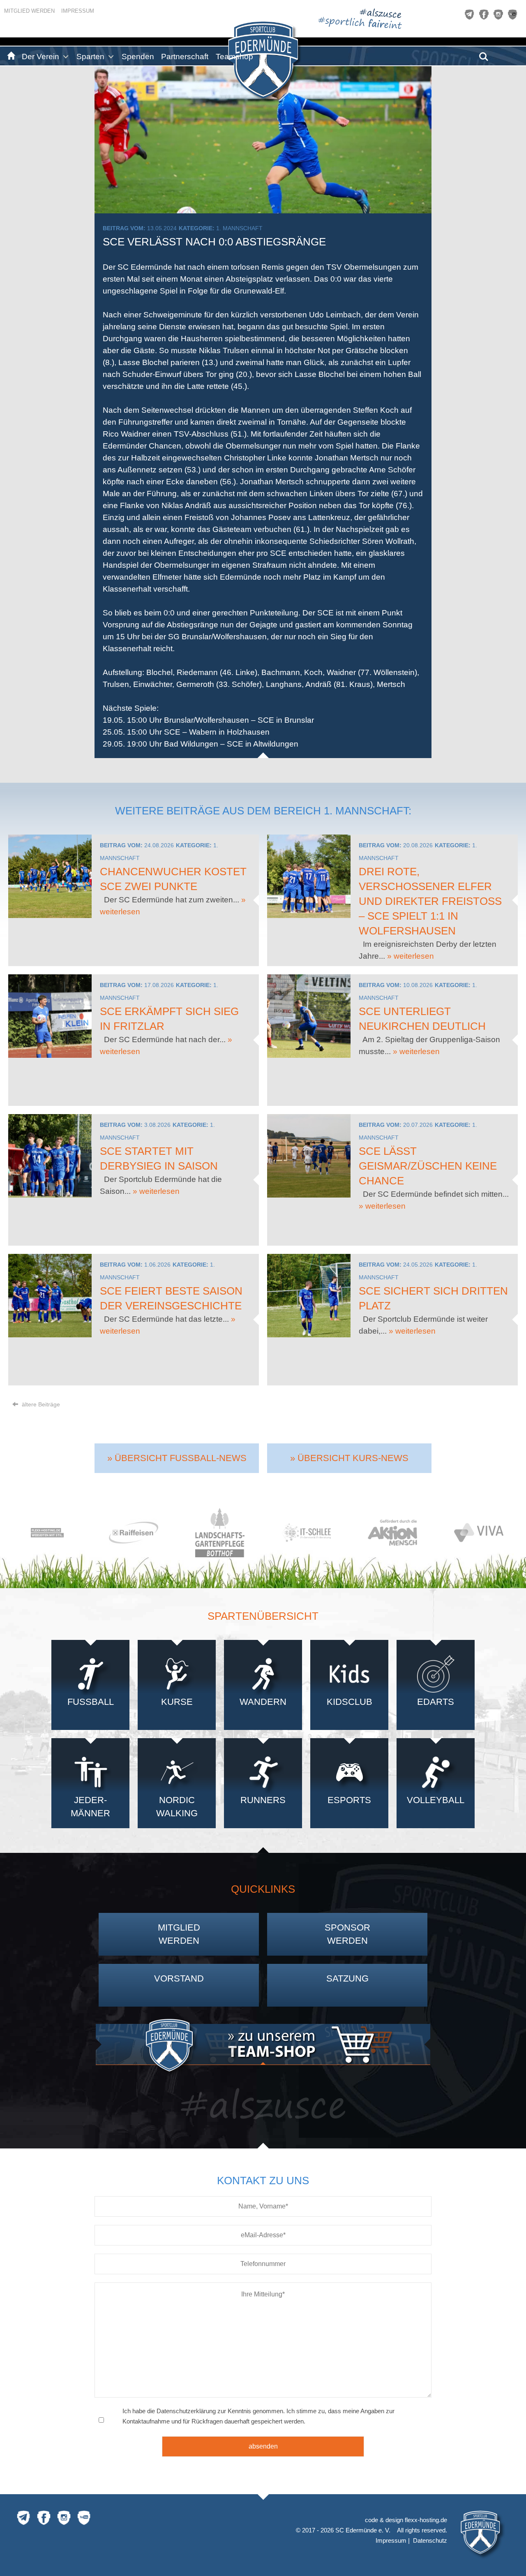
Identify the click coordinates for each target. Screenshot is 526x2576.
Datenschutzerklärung (186, 2411)
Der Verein (40, 57)
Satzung (347, 1978)
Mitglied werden (29, 11)
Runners (263, 1800)
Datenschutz (430, 2540)
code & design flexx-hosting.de (406, 2520)
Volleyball (436, 1800)
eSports (349, 1800)
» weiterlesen (411, 956)
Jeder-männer (90, 1807)
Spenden (138, 57)
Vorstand (179, 1978)
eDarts (436, 1702)
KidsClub (350, 1702)
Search (484, 54)
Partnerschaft (185, 57)
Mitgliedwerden (179, 1934)
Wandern (263, 1702)
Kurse (177, 1702)
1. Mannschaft (239, 228)
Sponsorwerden (347, 1934)
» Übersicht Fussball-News (177, 1458)
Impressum (78, 11)
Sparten (90, 57)
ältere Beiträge (40, 1404)
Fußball (91, 1702)
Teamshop (234, 57)
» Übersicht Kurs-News (349, 1458)
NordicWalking (177, 1807)
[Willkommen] (10, 57)
